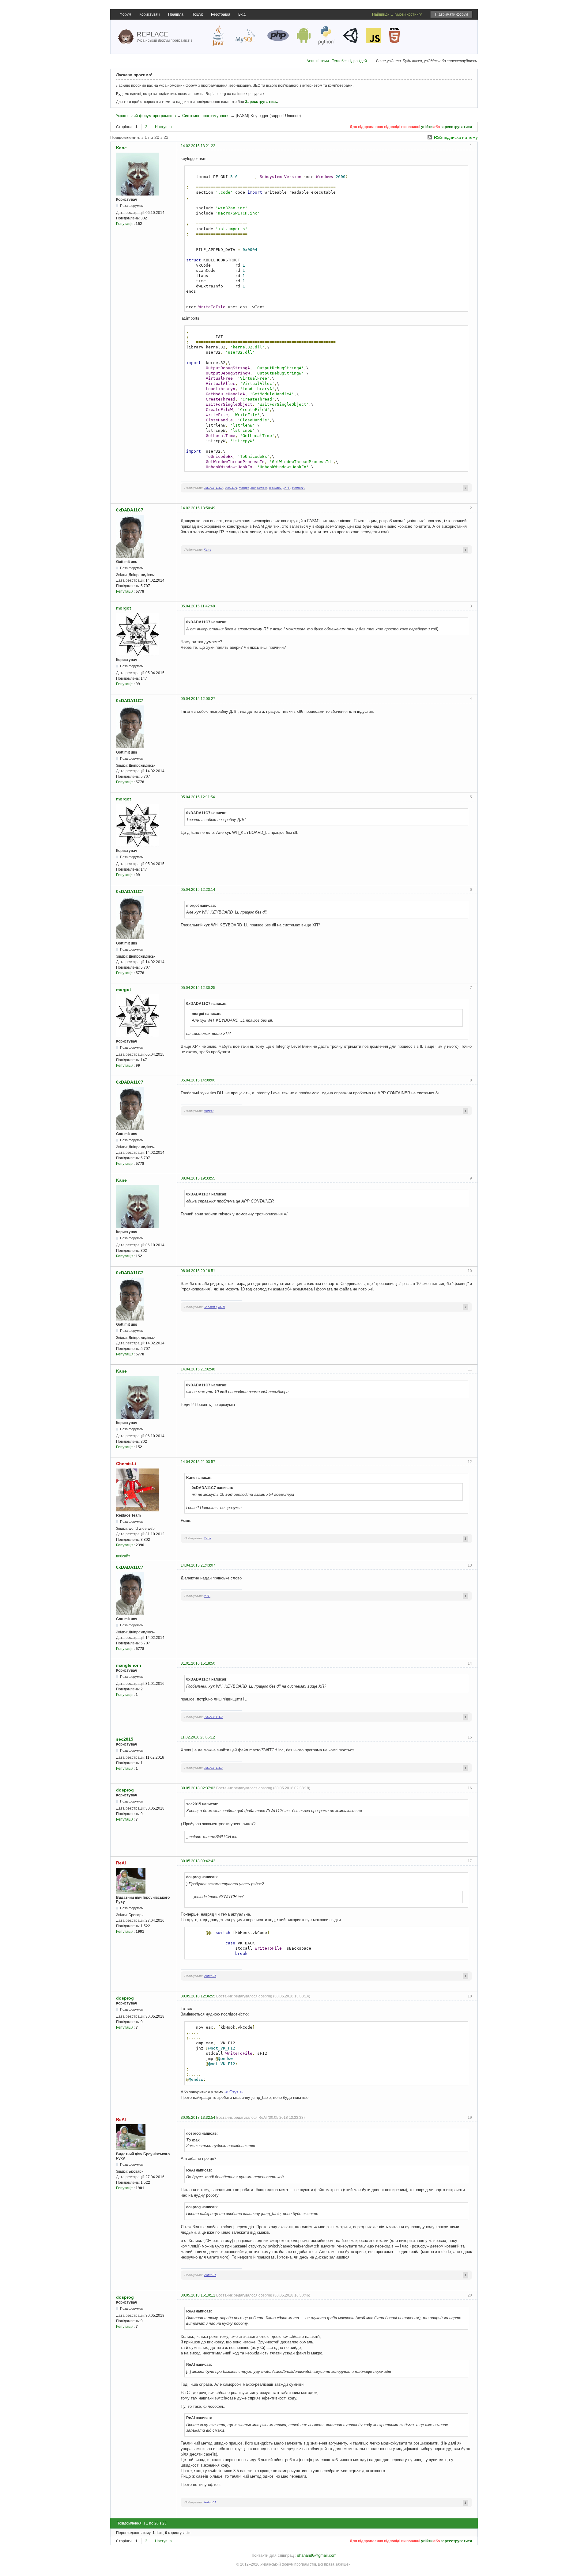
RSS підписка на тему (456, 137)
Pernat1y (299, 488)
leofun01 (275, 488)
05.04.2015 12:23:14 (198, 890)
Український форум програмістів (146, 116)
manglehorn (259, 488)
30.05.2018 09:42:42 (198, 1861)
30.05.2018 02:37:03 (198, 1788)
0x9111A (231, 488)
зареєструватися (456, 127)
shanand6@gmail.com (317, 2555)
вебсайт (123, 1556)
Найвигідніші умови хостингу (397, 14)
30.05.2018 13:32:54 (198, 2118)
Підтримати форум (451, 14)
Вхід (242, 14)
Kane (121, 148)
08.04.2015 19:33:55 (198, 1178)
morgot (244, 488)
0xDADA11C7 (213, 488)
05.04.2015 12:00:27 (198, 699)
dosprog (125, 1790)
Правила (176, 14)
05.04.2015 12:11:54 (198, 797)
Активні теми (318, 61)
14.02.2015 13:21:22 (198, 146)
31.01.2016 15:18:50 (198, 1663)
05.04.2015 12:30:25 (198, 988)
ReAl (121, 1863)
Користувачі (150, 14)
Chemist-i (210, 1307)
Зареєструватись (261, 102)
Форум (125, 14)
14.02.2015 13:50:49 (198, 508)
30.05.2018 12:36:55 (198, 1996)
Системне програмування (206, 116)
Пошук (197, 14)
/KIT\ (287, 488)
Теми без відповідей (349, 61)
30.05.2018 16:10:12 (198, 2295)
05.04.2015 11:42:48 (198, 606)
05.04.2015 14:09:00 (198, 1080)
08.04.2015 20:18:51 (198, 1271)
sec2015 (125, 1739)
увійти (427, 127)
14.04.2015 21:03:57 (198, 1462)
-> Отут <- (234, 2092)
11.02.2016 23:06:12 (198, 1737)
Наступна (163, 127)
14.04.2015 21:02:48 (198, 1369)
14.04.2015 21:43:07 (198, 1565)
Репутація (125, 224)
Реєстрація (221, 14)
